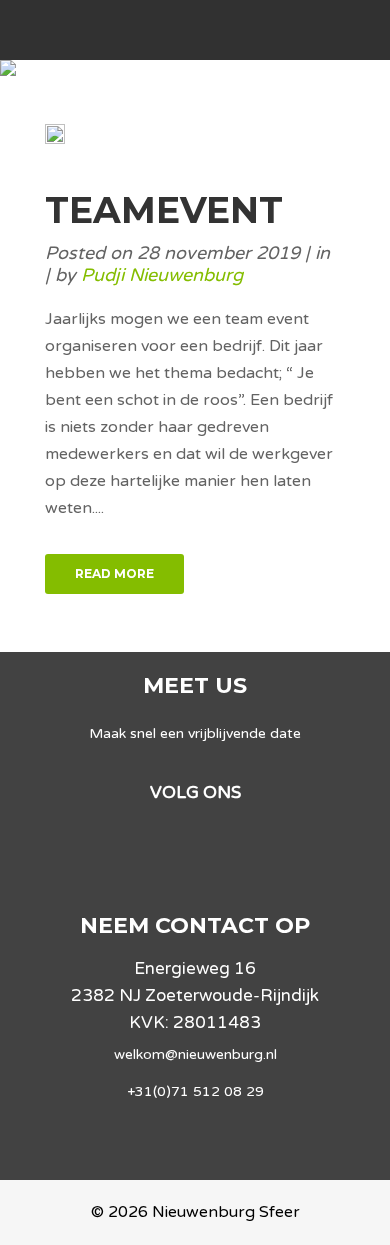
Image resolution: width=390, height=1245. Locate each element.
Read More (114, 573)
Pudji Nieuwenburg (162, 275)
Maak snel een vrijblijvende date (195, 733)
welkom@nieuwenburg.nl (195, 1054)
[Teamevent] (55, 139)
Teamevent (164, 210)
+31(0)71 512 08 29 (195, 1091)
